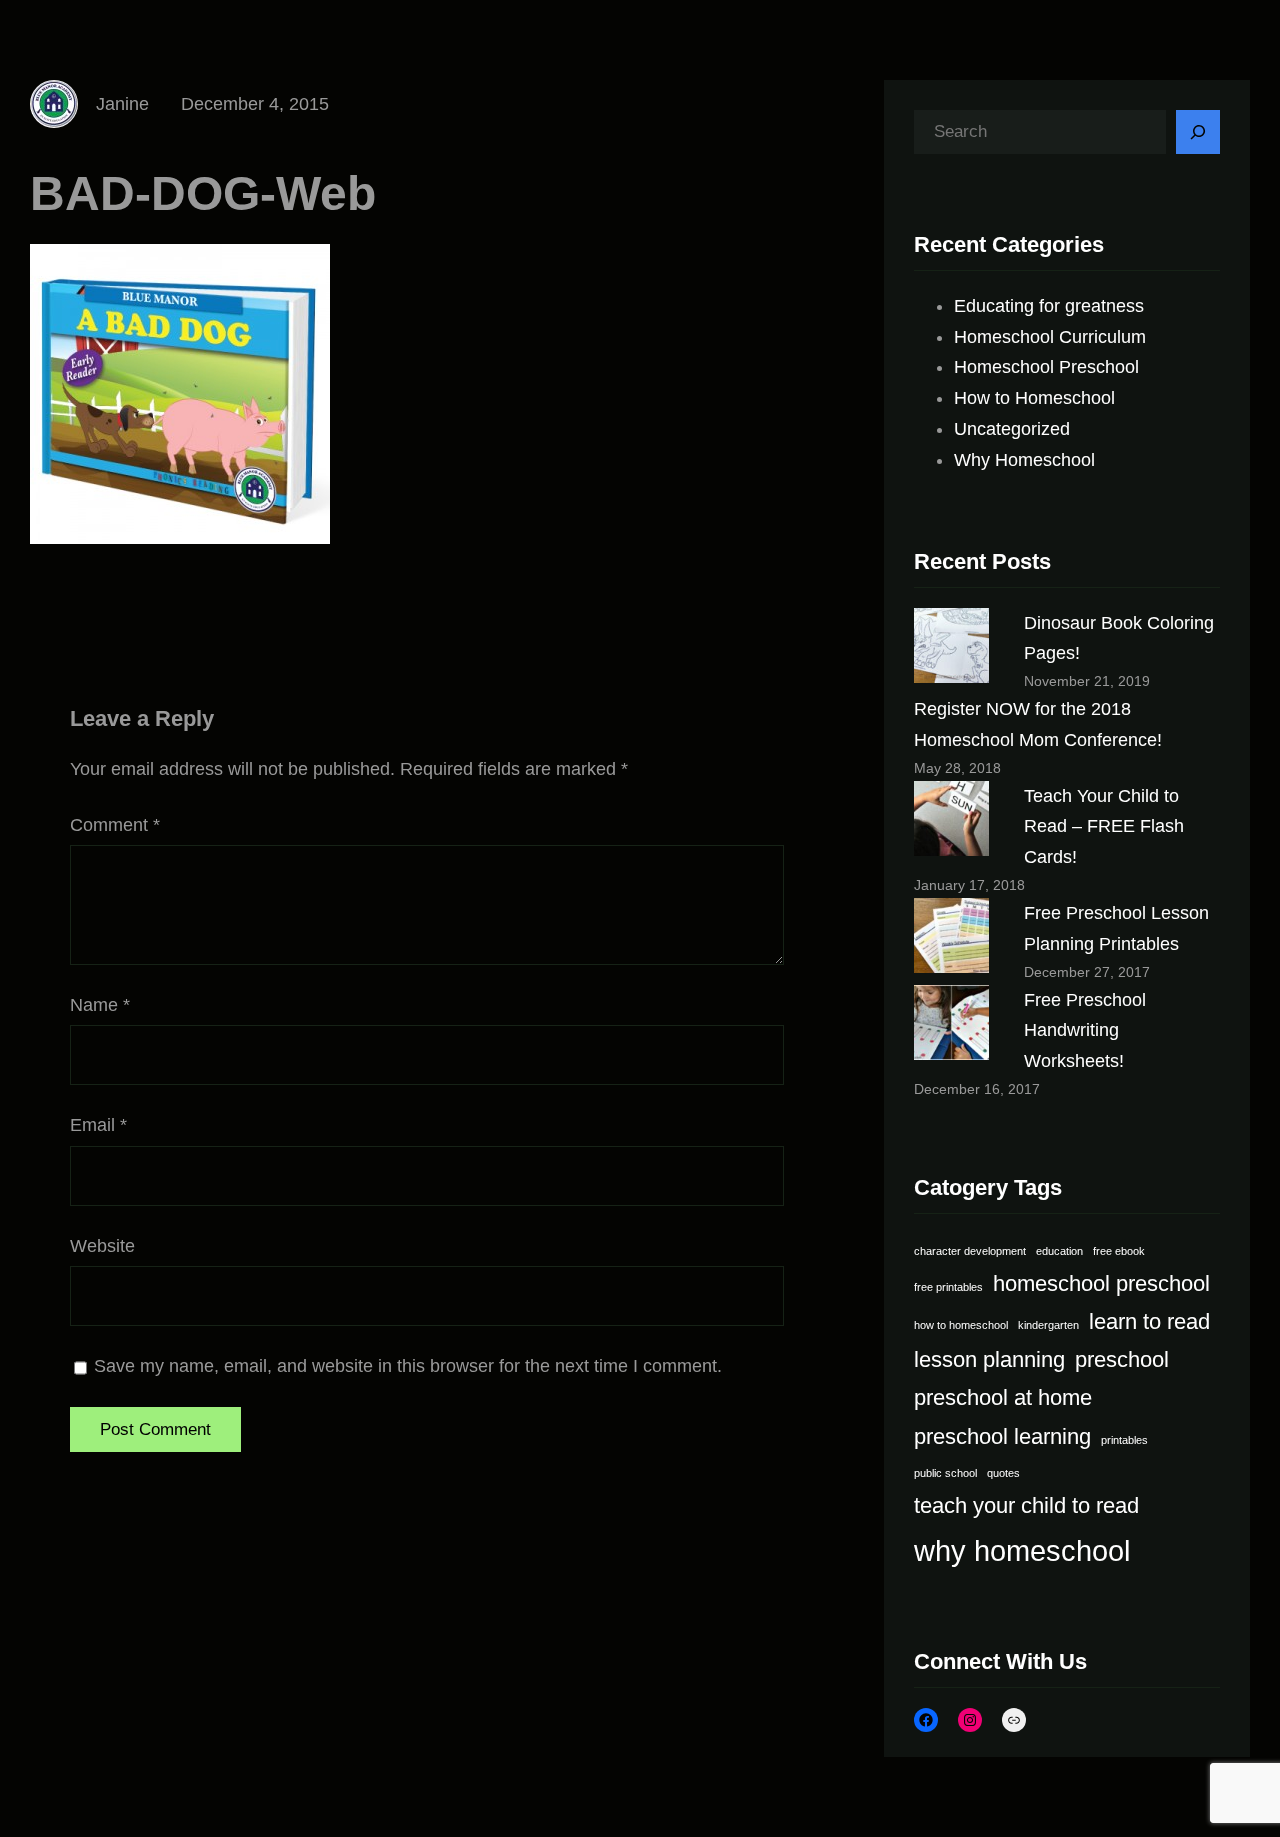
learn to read (1149, 1321)
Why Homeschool (1024, 460)
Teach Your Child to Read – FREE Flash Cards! (1104, 827)
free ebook (1119, 1251)
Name (100, 1005)
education (1059, 1251)
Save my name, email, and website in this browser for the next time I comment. (408, 1366)
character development (970, 1251)
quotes (1003, 1473)
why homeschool (1022, 1550)
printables (1124, 1440)
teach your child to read (1026, 1505)
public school (945, 1473)
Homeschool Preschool (1046, 367)
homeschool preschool (1101, 1283)
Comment (115, 825)
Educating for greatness (1049, 306)
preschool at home (1003, 1397)
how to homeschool (961, 1325)
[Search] (1198, 132)
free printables (948, 1287)
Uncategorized (1012, 429)
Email (98, 1125)
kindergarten (1048, 1325)
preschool (1122, 1359)
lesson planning (989, 1359)
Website (102, 1246)
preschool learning (1002, 1436)
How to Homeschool (1034, 398)
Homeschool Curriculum (1050, 337)
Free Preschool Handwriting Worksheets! (1085, 1031)
